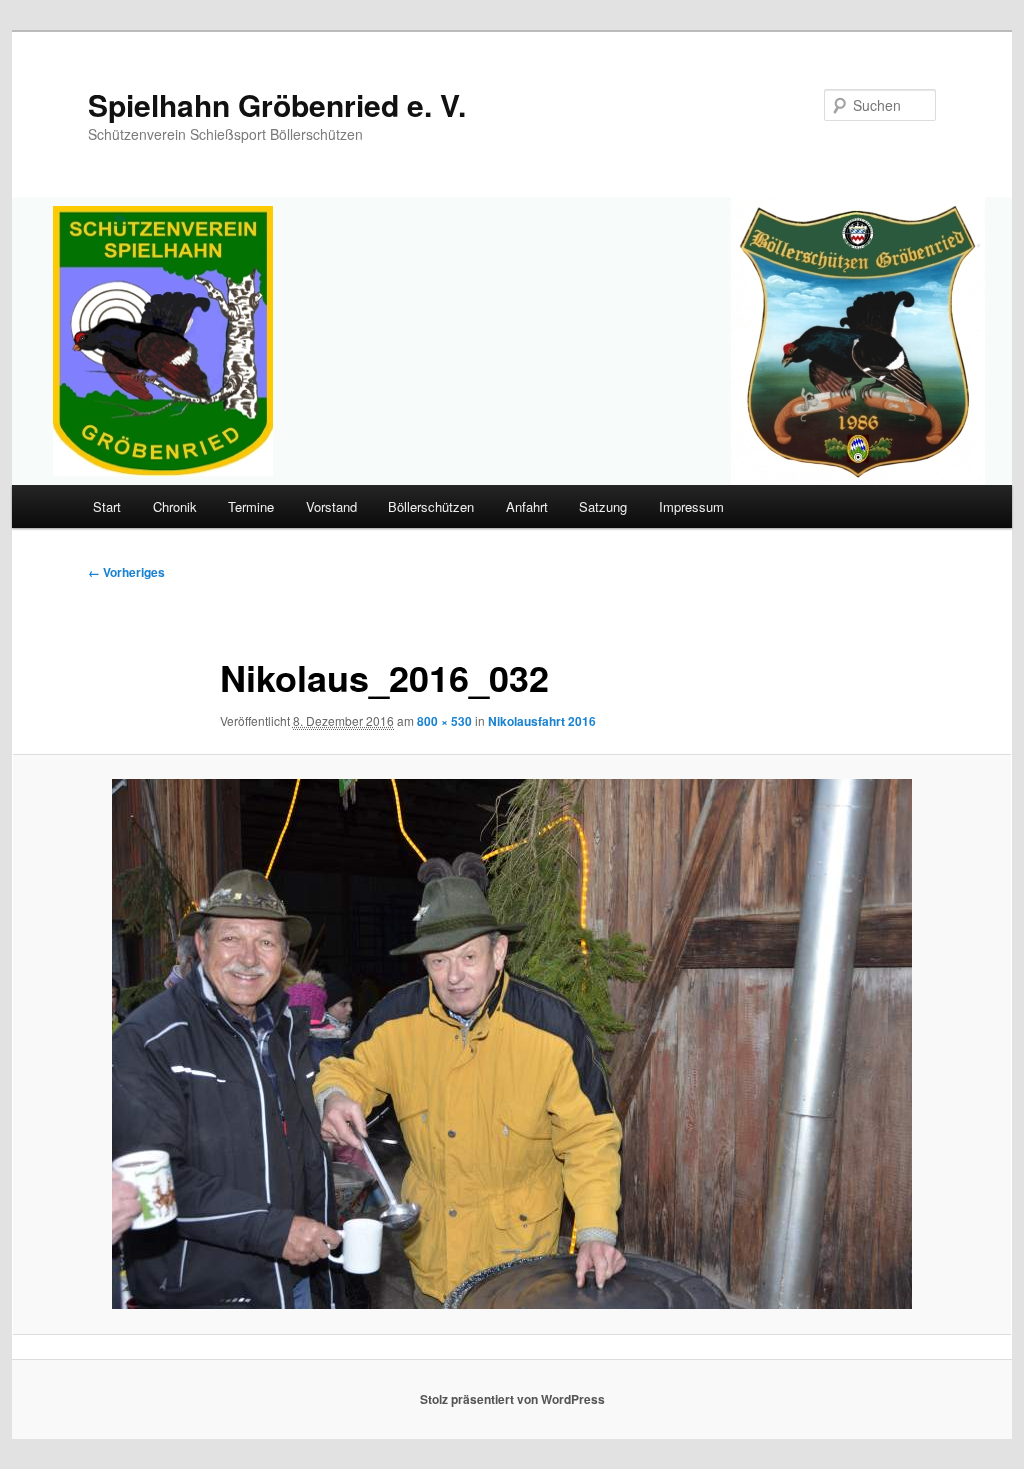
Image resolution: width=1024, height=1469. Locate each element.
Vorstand (331, 506)
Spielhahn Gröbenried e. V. (277, 104)
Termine (251, 506)
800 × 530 (444, 721)
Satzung (603, 506)
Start (107, 506)
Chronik (175, 506)
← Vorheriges (126, 572)
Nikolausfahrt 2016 (542, 721)
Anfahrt (527, 506)
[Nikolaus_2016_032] (512, 1044)
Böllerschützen (431, 506)
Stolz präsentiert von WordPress (512, 1399)
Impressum (691, 506)
